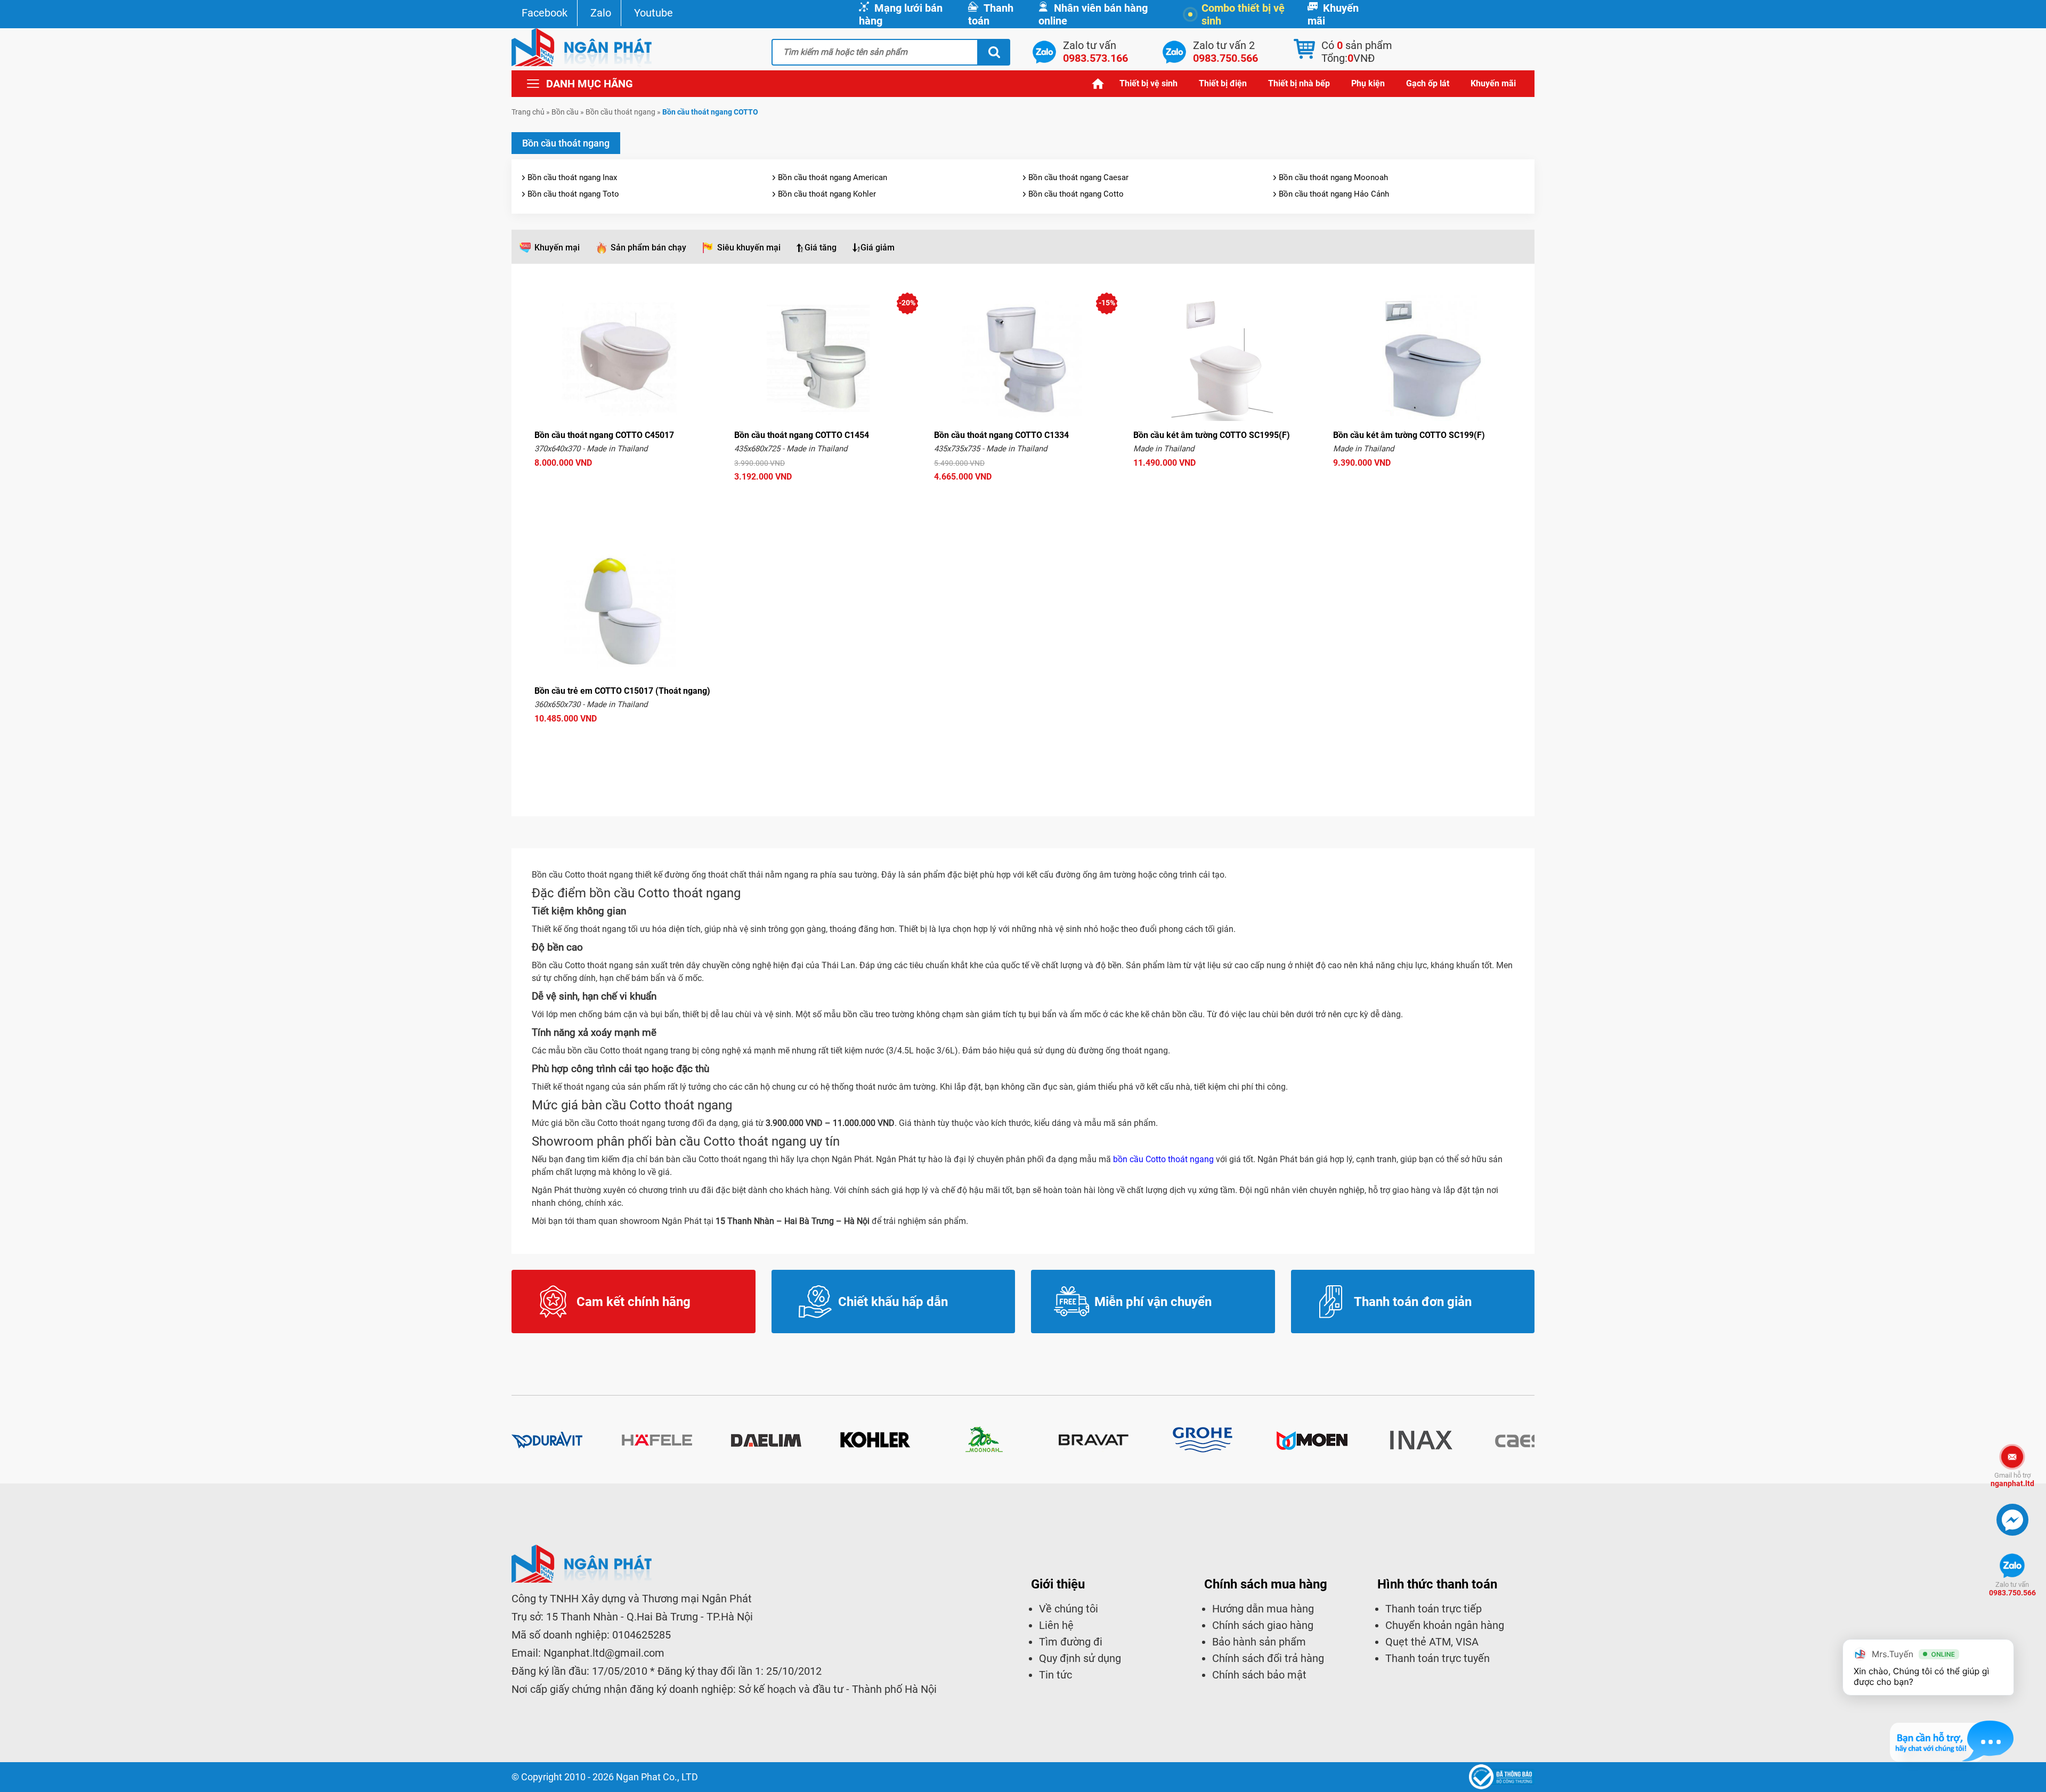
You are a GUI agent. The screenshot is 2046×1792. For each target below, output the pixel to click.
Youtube (653, 13)
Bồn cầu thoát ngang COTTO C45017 (604, 435)
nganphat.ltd (2012, 1479)
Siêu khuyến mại (749, 248)
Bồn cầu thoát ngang (620, 112)
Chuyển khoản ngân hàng (1445, 1625)
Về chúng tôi (1069, 1609)
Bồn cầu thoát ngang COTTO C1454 (802, 435)
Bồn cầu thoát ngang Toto (573, 194)
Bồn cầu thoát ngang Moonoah (1333, 177)
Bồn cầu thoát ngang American (833, 177)
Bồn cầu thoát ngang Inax (572, 177)
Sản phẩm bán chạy (648, 248)
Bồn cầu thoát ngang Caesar (1078, 177)
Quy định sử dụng (1080, 1658)
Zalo (601, 13)
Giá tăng (821, 248)
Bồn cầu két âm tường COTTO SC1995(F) (1212, 435)
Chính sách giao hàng (1263, 1625)
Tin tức (1056, 1675)
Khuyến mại (557, 248)
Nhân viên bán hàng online (1093, 14)
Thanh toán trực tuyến (1438, 1658)
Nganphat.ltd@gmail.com (604, 1653)
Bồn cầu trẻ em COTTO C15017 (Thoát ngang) (622, 691)
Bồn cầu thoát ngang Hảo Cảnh (1334, 194)
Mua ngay (624, 483)
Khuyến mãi (1333, 14)
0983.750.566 (2012, 1589)
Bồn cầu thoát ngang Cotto (1076, 194)
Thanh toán (991, 14)
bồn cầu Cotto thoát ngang (1163, 1159)
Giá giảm (878, 248)
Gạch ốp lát (1428, 83)
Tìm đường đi (1071, 1642)
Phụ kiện (1368, 83)
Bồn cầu (565, 112)
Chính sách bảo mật (1259, 1675)
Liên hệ (1056, 1625)
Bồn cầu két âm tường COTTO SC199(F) (1409, 435)
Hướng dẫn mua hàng (1263, 1609)
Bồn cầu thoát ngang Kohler (827, 194)
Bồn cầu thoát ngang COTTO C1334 (1001, 435)
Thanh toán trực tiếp (1434, 1609)
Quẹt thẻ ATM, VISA (1432, 1642)
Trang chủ (1098, 83)
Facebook (545, 13)
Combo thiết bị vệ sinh (1243, 14)
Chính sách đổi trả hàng (1268, 1658)
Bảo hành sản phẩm (1259, 1642)
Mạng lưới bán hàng (901, 14)
